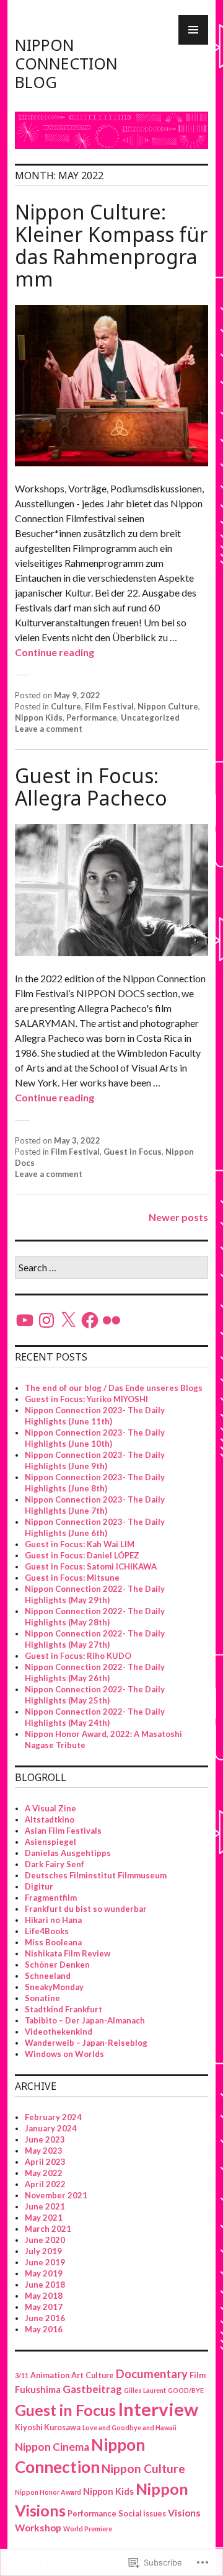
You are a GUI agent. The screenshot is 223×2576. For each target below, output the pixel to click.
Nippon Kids (39, 717)
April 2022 (45, 2184)
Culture (66, 706)
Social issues (142, 2514)
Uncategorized (150, 717)
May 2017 (44, 2307)
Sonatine (42, 1998)
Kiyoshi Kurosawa (48, 2427)
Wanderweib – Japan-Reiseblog (86, 2043)
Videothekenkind (59, 2032)
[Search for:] (111, 1268)
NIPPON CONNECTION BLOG (66, 63)
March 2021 (48, 2229)
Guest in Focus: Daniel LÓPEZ (82, 1555)
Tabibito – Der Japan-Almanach (85, 2020)
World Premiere (88, 2529)
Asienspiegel (50, 1842)
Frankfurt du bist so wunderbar (86, 1909)
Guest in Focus (133, 1152)
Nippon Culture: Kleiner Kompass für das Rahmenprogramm (111, 245)
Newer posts (178, 1217)
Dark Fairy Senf (55, 1864)
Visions (184, 2513)
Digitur (39, 1886)
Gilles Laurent (145, 2390)
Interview (158, 2409)
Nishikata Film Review (68, 1953)
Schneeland (48, 1976)
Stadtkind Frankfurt (63, 2009)
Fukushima (38, 2390)
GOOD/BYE (186, 2390)
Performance (92, 717)
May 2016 (44, 2329)
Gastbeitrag (92, 2389)
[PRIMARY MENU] (193, 30)
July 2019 (43, 2251)
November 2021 (56, 2195)
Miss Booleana (53, 1942)
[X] (68, 1320)
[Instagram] (46, 1320)
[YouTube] (25, 1320)
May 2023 (44, 2151)
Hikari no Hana (53, 1920)
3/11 (22, 2375)
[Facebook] (90, 1320)
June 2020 (45, 2240)
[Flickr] (111, 1320)
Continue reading (55, 652)
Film (198, 2375)
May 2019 (44, 2273)
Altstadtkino (50, 1819)
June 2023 (45, 2139)
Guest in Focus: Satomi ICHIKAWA (91, 1566)
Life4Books (47, 1931)
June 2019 (45, 2262)
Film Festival (109, 706)
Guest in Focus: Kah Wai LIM (80, 1544)
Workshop (38, 2528)
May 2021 (44, 2218)
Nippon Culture (168, 706)
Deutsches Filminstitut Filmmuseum (96, 1875)
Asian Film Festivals (63, 1831)
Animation (50, 2375)
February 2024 (53, 2117)
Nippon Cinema (52, 2447)
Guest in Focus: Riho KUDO (78, 1656)
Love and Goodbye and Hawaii (129, 2427)
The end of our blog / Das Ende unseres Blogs (114, 1388)
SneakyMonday (54, 1987)
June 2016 (45, 2318)
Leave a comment (49, 729)
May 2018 (44, 2296)
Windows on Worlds (64, 2054)
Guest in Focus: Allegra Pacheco (91, 787)
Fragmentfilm (51, 1898)
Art (77, 2375)
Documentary (152, 2374)
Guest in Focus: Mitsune (72, 1578)
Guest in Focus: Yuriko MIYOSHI (86, 1399)
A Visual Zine (50, 1808)
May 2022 (44, 2173)
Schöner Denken (57, 1965)
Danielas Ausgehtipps (68, 1853)
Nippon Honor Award (48, 2492)
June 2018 (45, 2285)
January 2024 (51, 2128)
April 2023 (45, 2162)
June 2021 (45, 2206)
